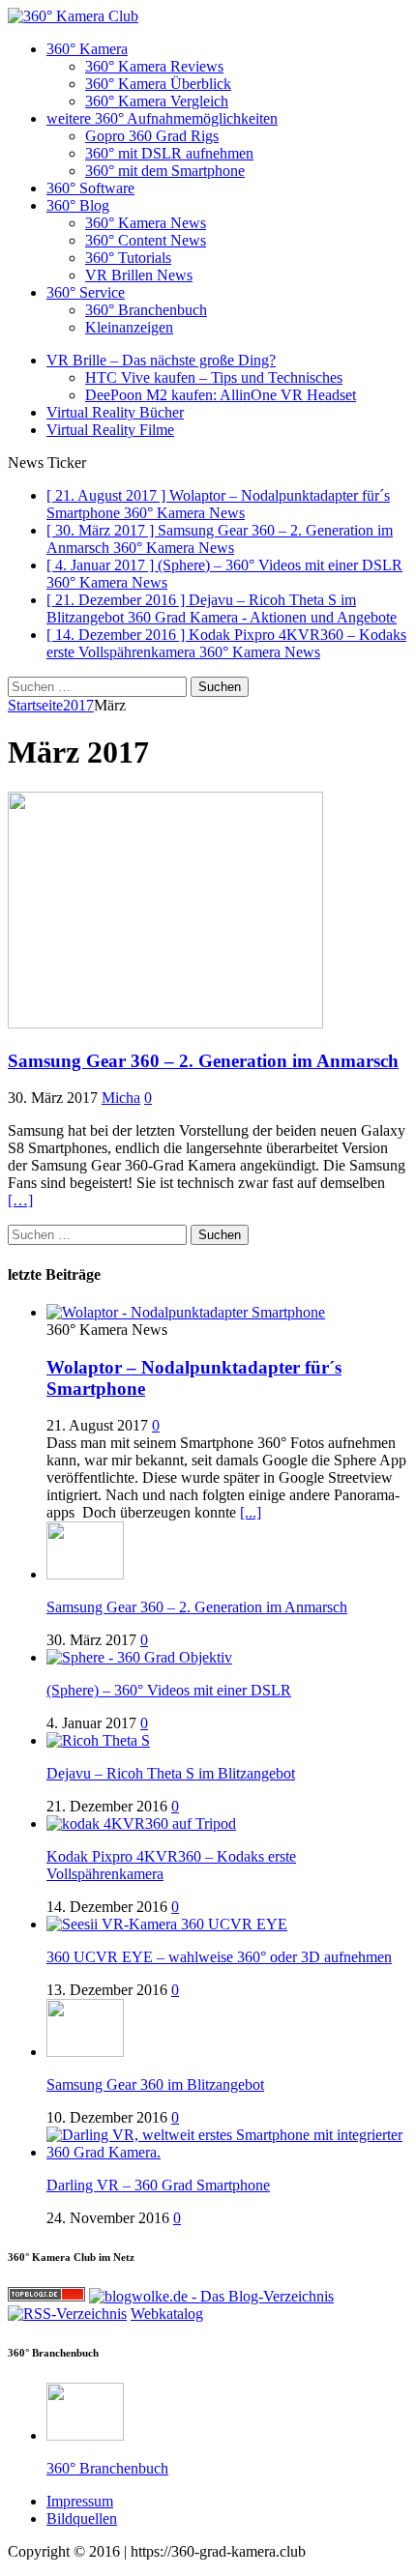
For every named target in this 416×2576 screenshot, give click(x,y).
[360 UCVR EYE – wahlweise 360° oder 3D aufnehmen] (167, 1924)
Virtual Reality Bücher (115, 412)
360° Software (90, 188)
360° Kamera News (146, 223)
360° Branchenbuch (146, 310)
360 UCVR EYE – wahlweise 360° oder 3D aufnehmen (219, 1957)
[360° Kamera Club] (208, 16)
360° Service (86, 292)
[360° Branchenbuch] (85, 2435)
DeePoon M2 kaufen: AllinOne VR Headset (221, 395)
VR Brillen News (139, 275)
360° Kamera (87, 49)
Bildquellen (82, 2518)
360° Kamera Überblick (158, 84)
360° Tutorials (128, 258)
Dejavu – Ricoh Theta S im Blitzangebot (171, 1773)
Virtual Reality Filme (110, 430)
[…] (20, 1200)
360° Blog (78, 205)
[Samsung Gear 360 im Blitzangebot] (85, 2052)
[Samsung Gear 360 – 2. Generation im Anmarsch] (85, 1574)
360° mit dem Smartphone (165, 171)
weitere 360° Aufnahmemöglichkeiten (162, 118)
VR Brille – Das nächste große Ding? (161, 360)
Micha (121, 1098)
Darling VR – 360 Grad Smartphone (158, 2185)
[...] (251, 1512)
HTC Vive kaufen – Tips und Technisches (214, 377)
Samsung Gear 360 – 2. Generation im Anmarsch (203, 1061)
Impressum (80, 2501)
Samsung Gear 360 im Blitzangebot (155, 2084)
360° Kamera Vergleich (157, 101)
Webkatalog (167, 2314)
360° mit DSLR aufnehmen (169, 153)
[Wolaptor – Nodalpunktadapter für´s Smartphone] (186, 1312)
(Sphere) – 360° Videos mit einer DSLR (169, 1690)
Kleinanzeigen (129, 327)
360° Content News (146, 240)
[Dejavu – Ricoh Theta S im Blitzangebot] (98, 1740)
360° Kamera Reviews (154, 66)
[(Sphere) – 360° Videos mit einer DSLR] (139, 1657)
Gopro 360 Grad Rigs (152, 136)
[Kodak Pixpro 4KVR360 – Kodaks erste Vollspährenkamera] (141, 1823)
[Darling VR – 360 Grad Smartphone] (227, 2152)
